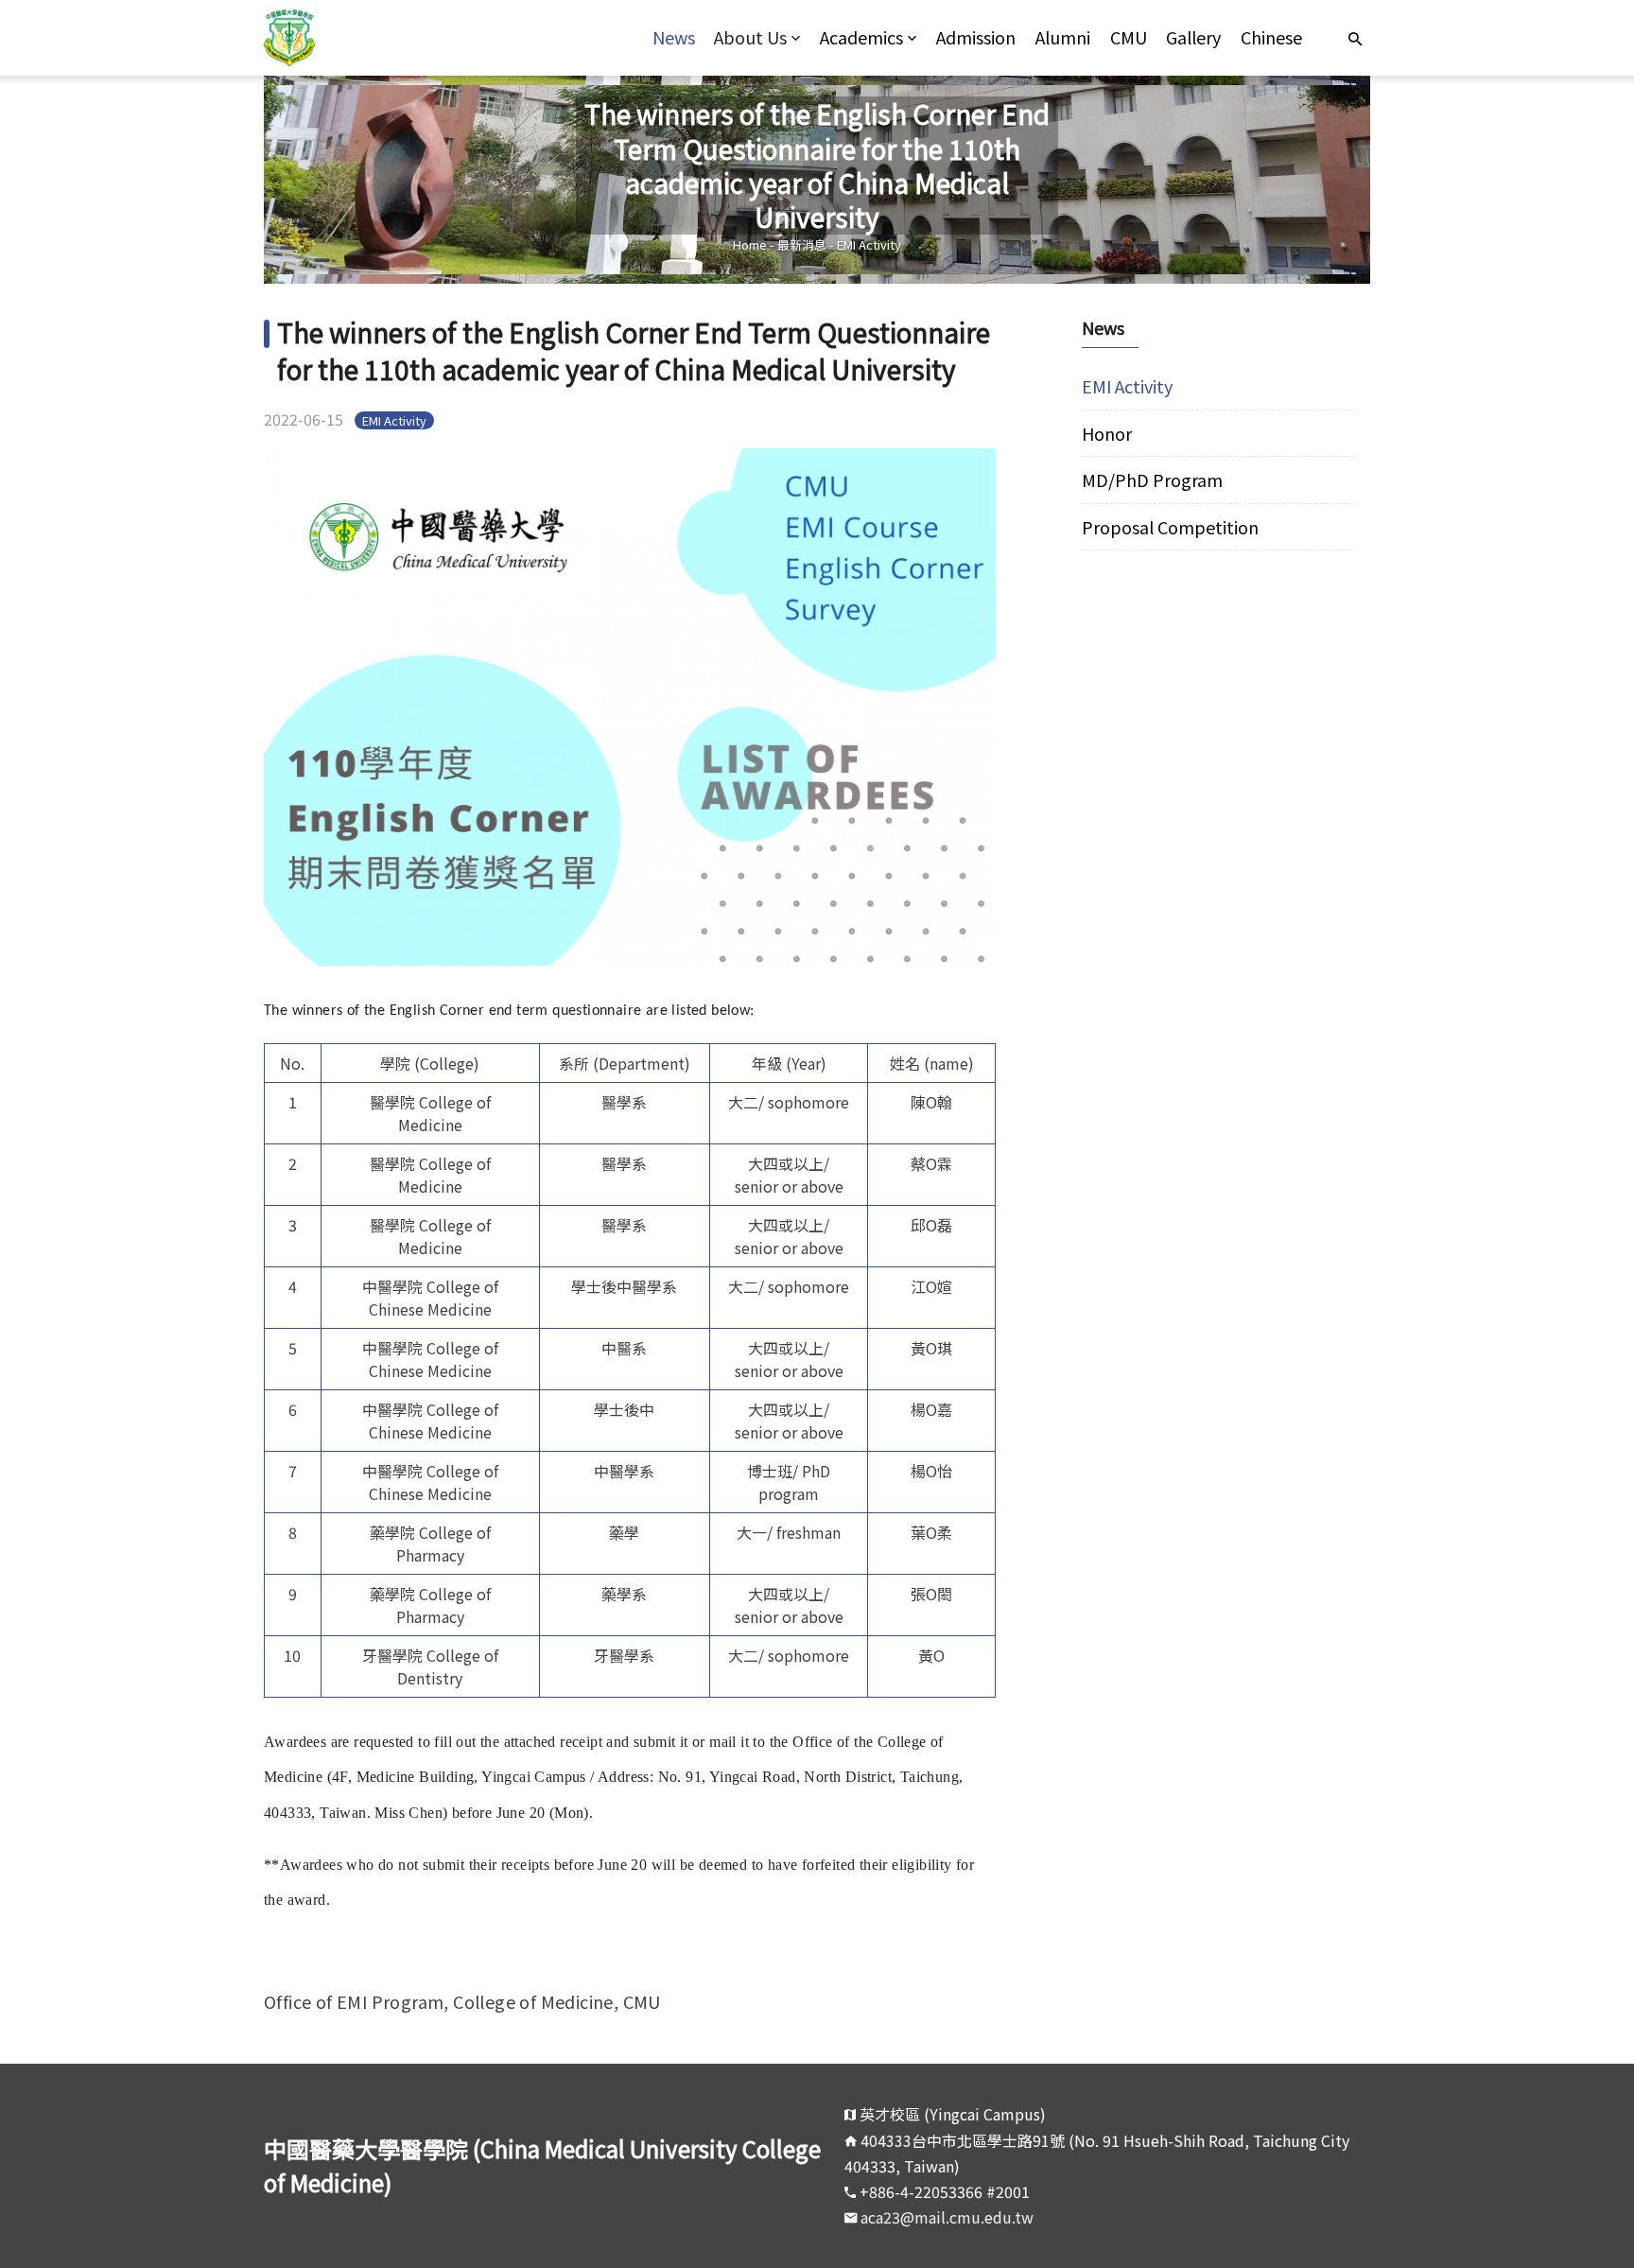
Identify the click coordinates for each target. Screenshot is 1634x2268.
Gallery (1193, 37)
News (674, 37)
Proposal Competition (1170, 527)
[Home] (402, 38)
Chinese (1271, 37)
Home (750, 244)
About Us (750, 37)
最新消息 (802, 244)
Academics (861, 37)
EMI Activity (869, 244)
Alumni (1063, 37)
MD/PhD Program (1152, 480)
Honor (1107, 433)
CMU (1129, 37)
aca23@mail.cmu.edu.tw (947, 2217)
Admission (976, 37)
